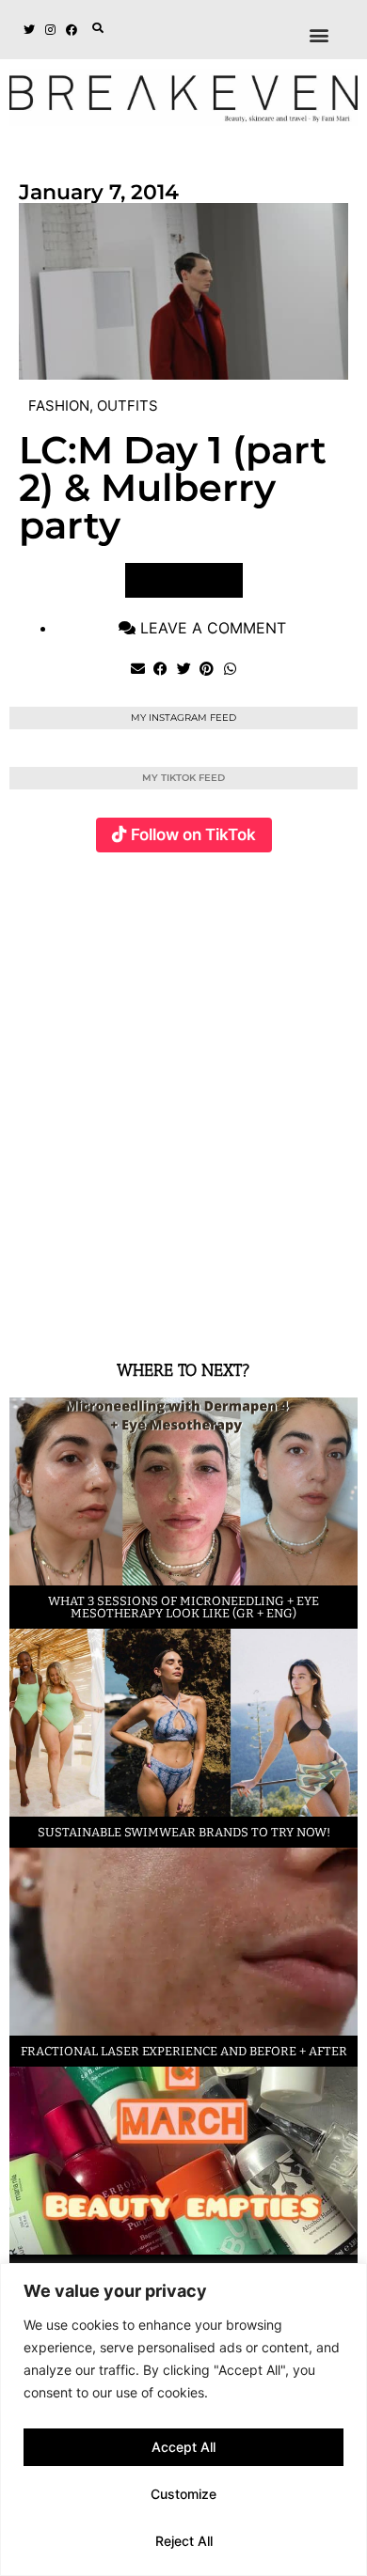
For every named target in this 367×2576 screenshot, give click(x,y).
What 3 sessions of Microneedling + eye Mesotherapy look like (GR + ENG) (183, 1607)
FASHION (59, 406)
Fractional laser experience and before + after (184, 2051)
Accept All (183, 2447)
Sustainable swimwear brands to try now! (184, 1832)
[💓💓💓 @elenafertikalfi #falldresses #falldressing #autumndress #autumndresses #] (302, 980)
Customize (183, 2494)
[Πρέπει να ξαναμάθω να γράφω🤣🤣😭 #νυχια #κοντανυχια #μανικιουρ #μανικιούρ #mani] (302, 1210)
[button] (98, 28)
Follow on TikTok (193, 835)
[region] (183, 2420)
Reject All (184, 2541)
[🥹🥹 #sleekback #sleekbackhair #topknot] (185, 1210)
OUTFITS (128, 406)
